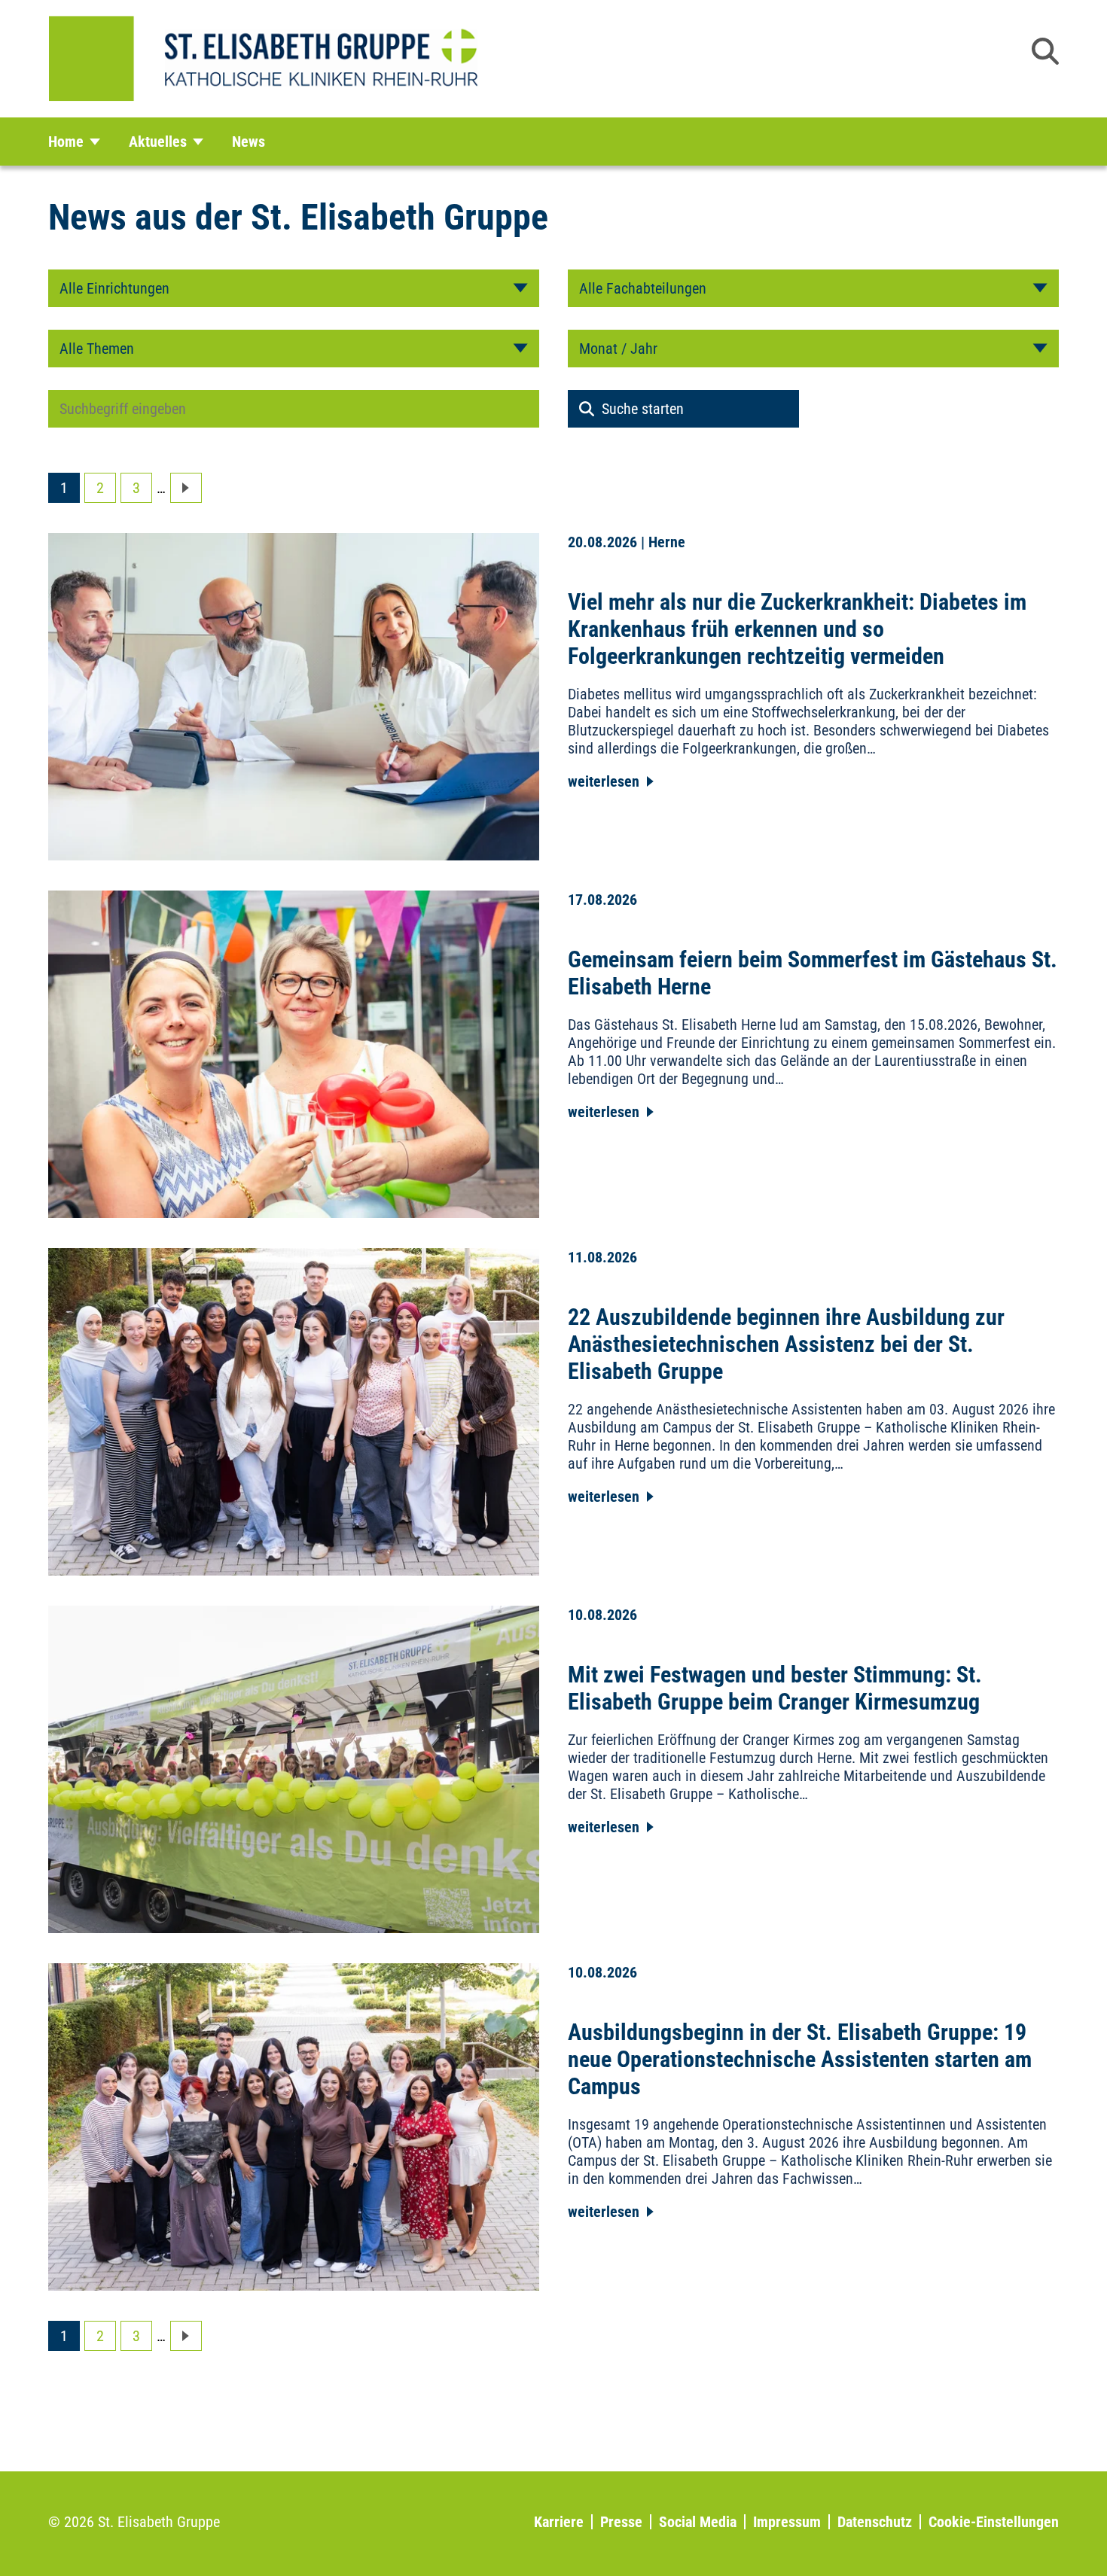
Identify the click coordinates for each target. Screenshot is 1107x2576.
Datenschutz (875, 2522)
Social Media (698, 2522)
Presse (621, 2522)
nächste (186, 488)
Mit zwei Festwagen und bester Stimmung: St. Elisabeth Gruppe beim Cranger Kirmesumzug (775, 1688)
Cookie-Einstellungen (994, 2522)
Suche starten (643, 409)
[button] (1045, 51)
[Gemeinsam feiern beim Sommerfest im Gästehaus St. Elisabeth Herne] (294, 1052)
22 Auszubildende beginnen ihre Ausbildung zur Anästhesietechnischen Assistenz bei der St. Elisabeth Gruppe (786, 1344)
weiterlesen (604, 781)
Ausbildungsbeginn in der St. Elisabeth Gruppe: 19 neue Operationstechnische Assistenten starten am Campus (800, 2059)
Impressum (787, 2522)
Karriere (559, 2522)
